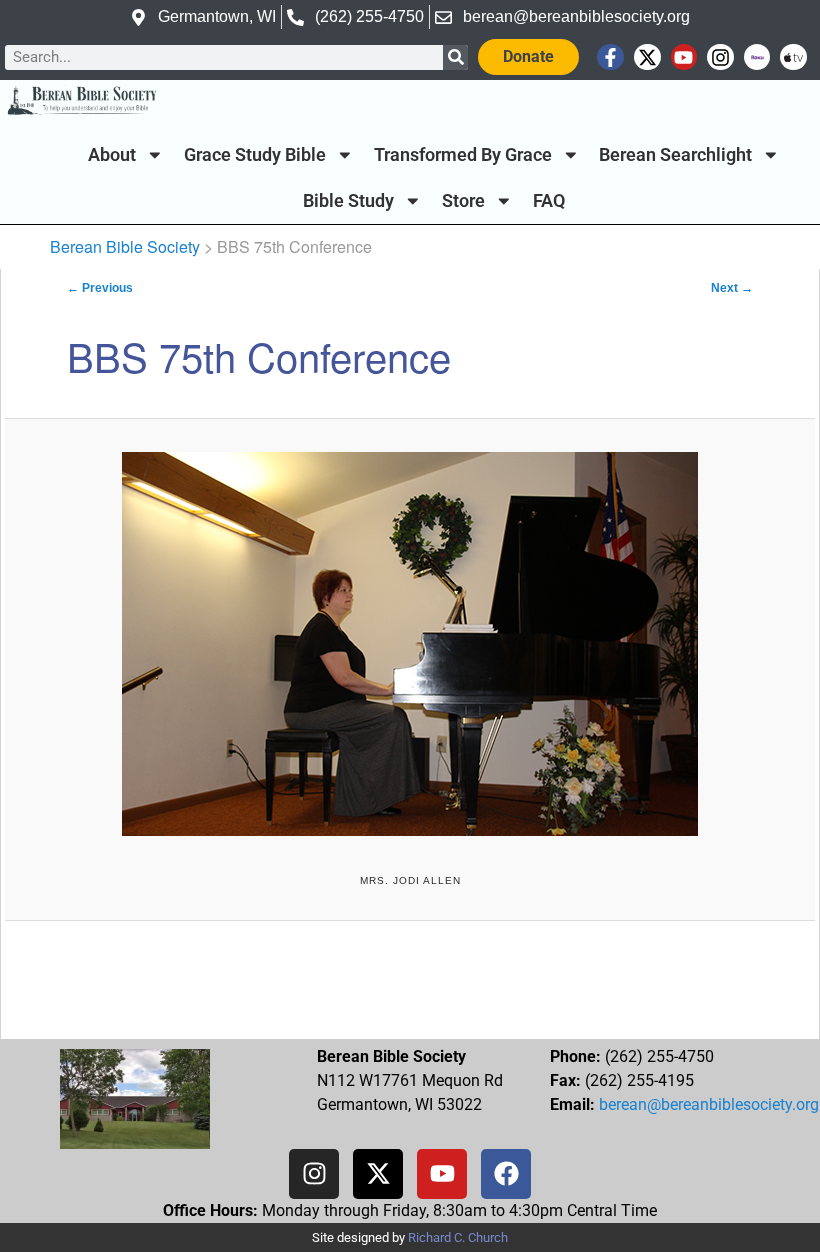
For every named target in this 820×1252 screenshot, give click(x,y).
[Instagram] (720, 57)
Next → (732, 288)
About (112, 155)
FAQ (549, 201)
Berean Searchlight (675, 155)
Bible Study (348, 201)
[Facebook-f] (610, 57)
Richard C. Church (458, 1237)
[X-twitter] (647, 57)
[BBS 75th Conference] (410, 644)
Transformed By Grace (463, 155)
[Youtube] (684, 57)
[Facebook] (506, 1174)
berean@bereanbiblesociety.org (709, 1104)
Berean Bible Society (125, 246)
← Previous (100, 288)
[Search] (455, 57)
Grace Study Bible (255, 155)
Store (463, 201)
